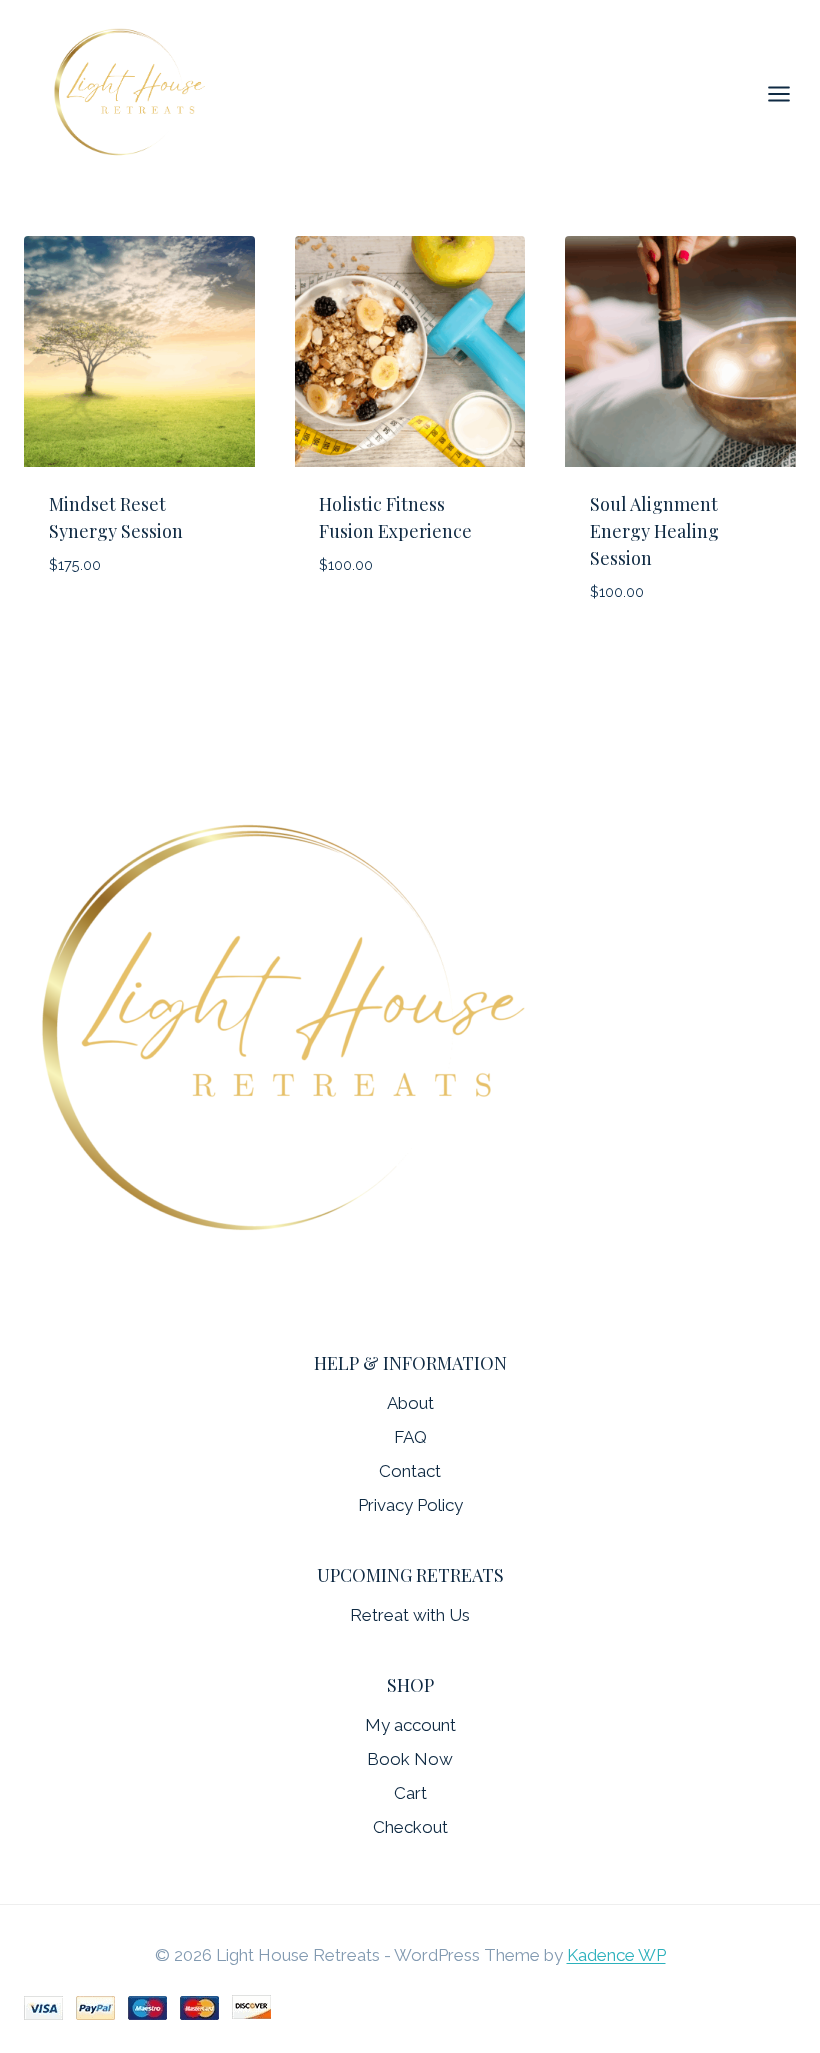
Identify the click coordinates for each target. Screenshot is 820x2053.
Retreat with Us (410, 1615)
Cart (410, 1793)
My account (410, 1725)
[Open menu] (789, 93)
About (410, 1403)
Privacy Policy (410, 1505)
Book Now (410, 1759)
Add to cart (99, 623)
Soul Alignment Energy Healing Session (654, 531)
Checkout (410, 1827)
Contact (410, 1471)
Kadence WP (616, 1955)
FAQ (410, 1437)
